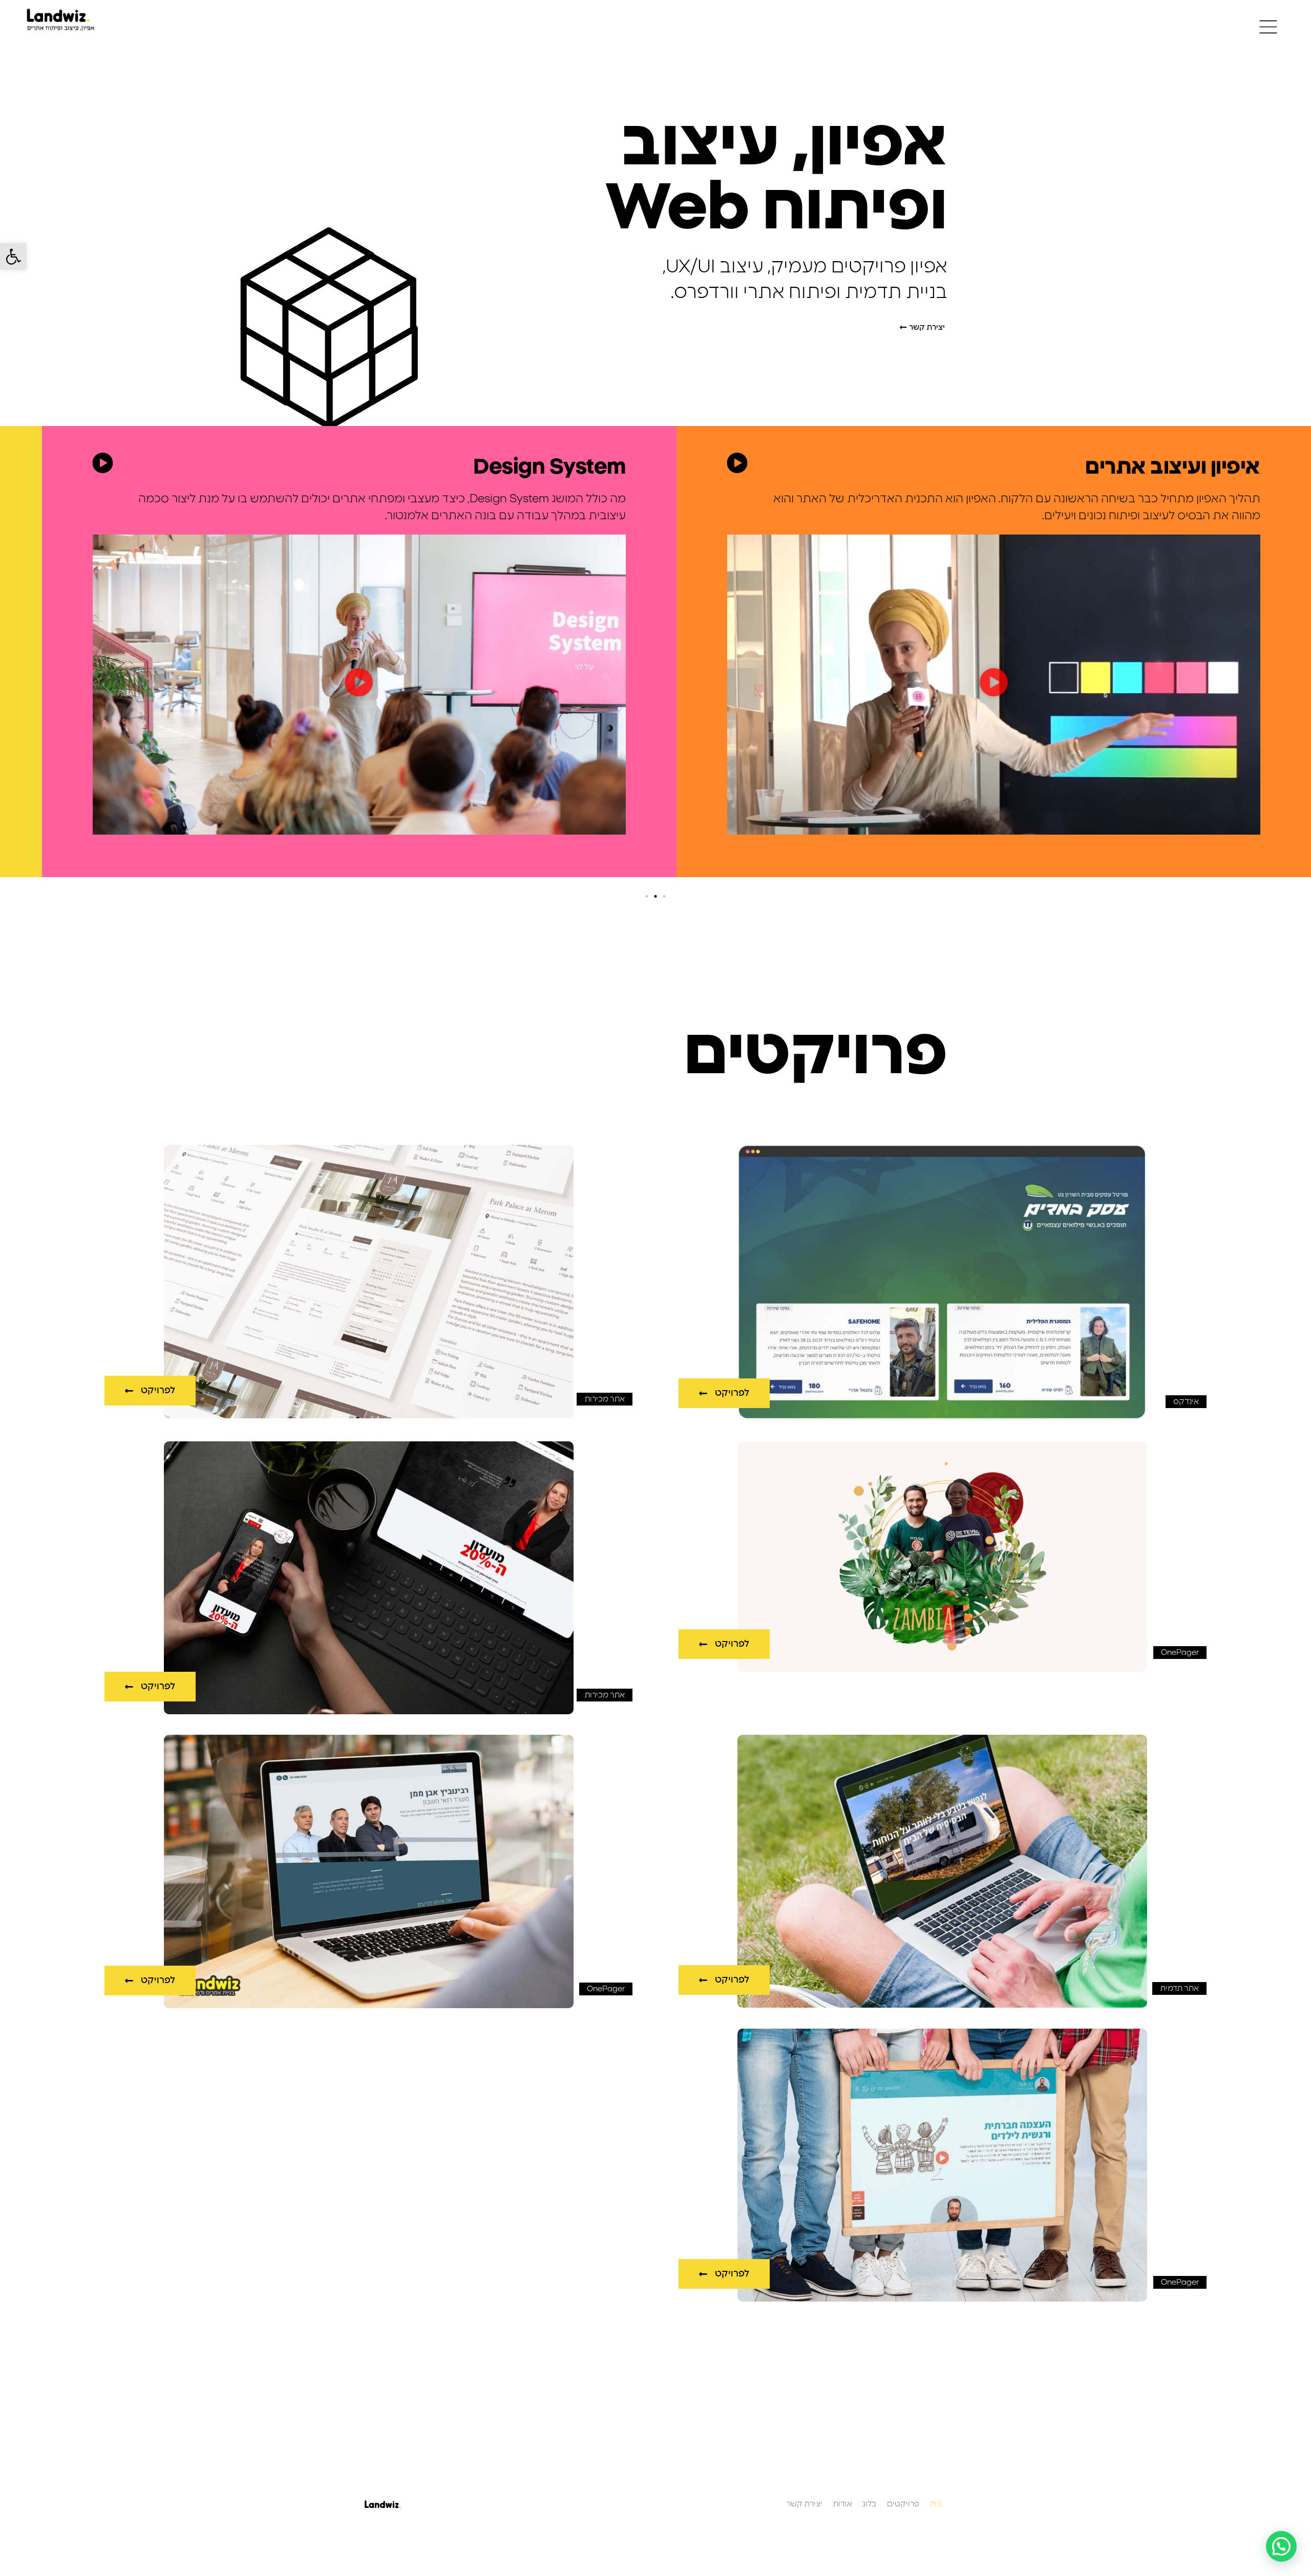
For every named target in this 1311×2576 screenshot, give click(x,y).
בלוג (870, 2504)
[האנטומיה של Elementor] (102, 463)
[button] (13, 257)
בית (936, 2504)
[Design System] (737, 463)
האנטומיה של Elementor (509, 467)
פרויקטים (903, 2504)
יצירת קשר (805, 2504)
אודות (842, 2504)
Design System (1184, 467)
